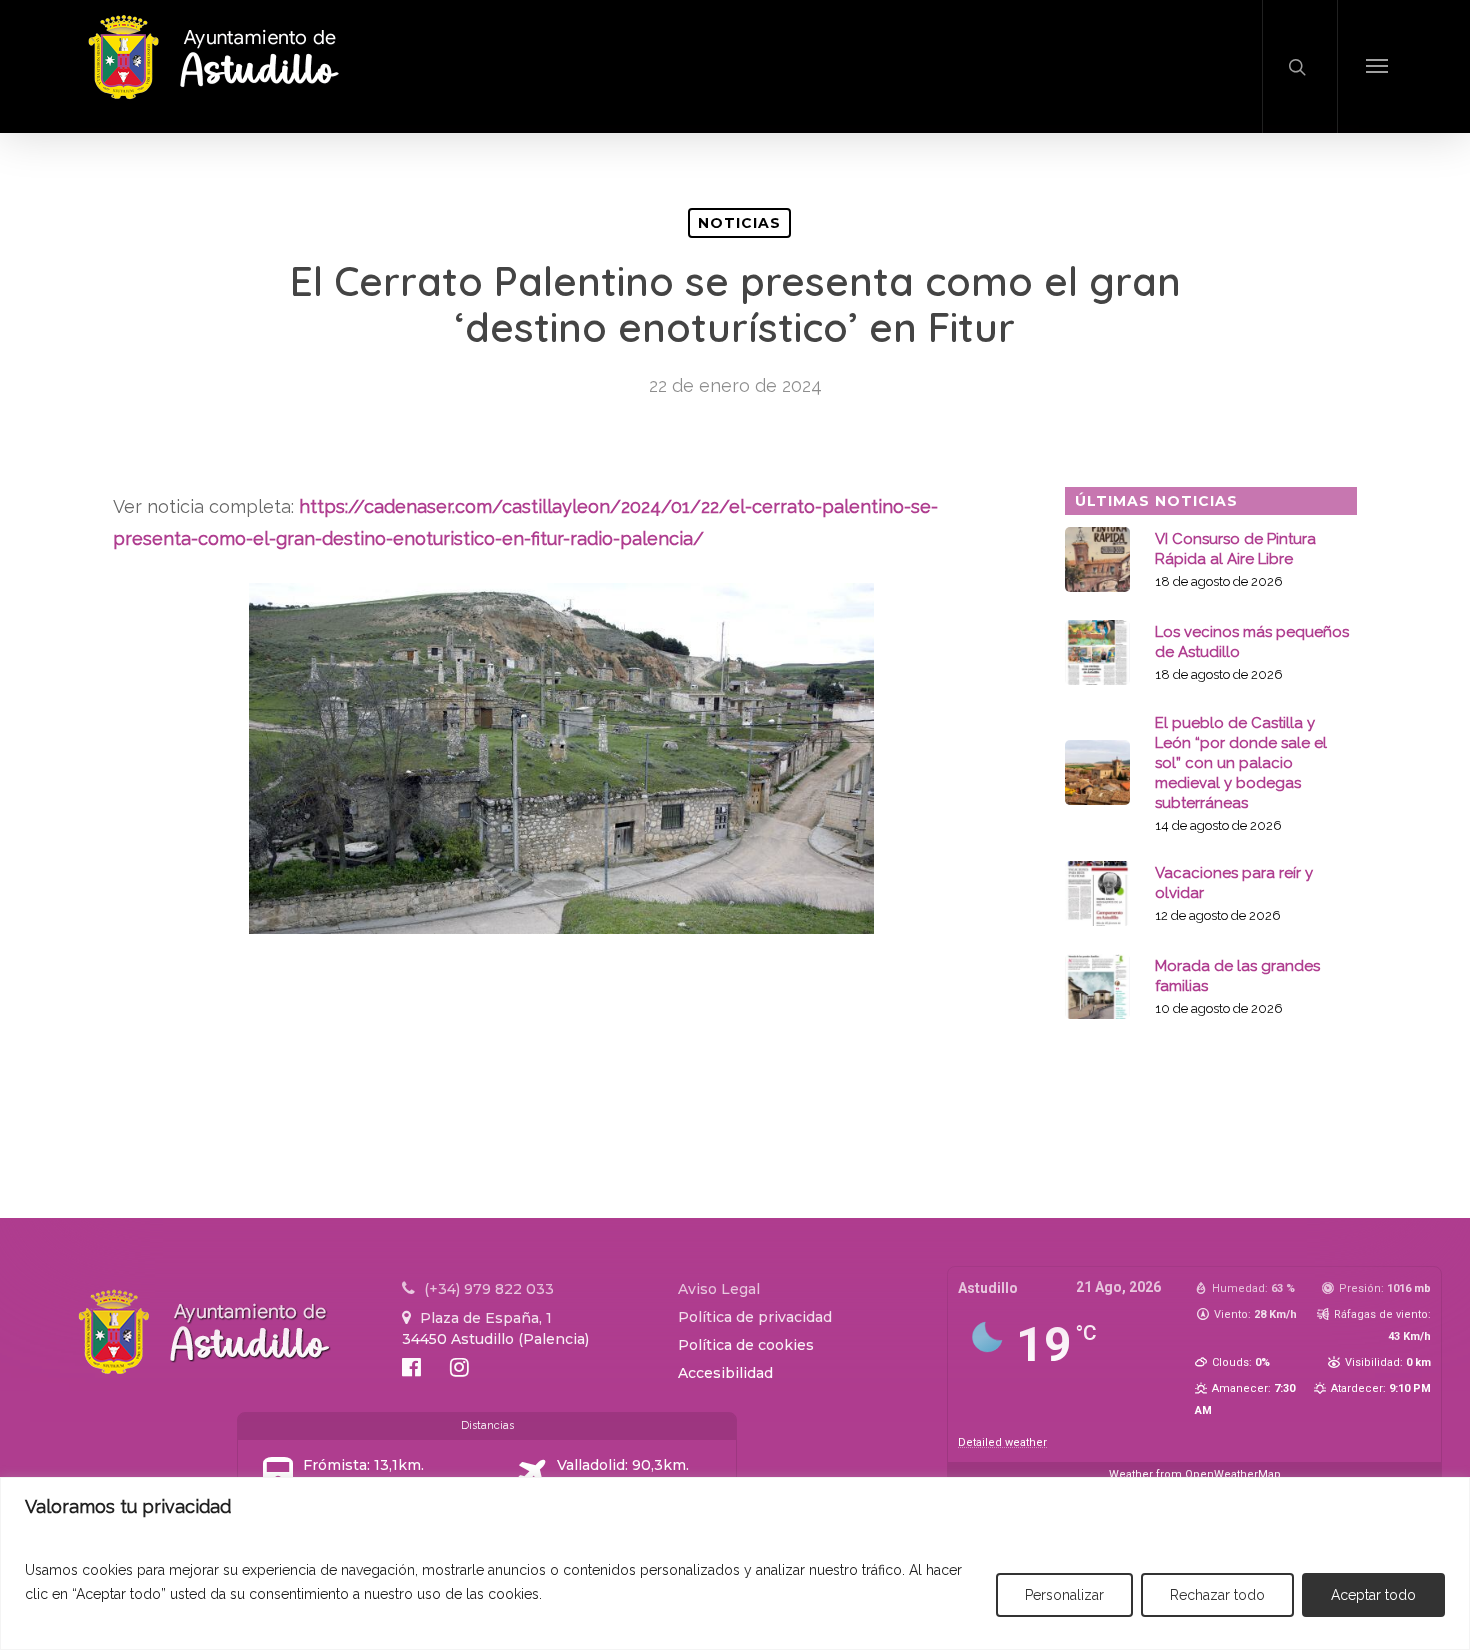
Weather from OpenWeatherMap (1195, 1474)
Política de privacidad (755, 1317)
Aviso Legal (719, 1289)
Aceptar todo (1373, 1595)
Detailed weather (1002, 1442)
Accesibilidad (725, 1373)
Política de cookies (746, 1345)
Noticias (739, 223)
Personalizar (1064, 1595)
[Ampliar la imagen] (848, 624)
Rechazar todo (1217, 1595)
